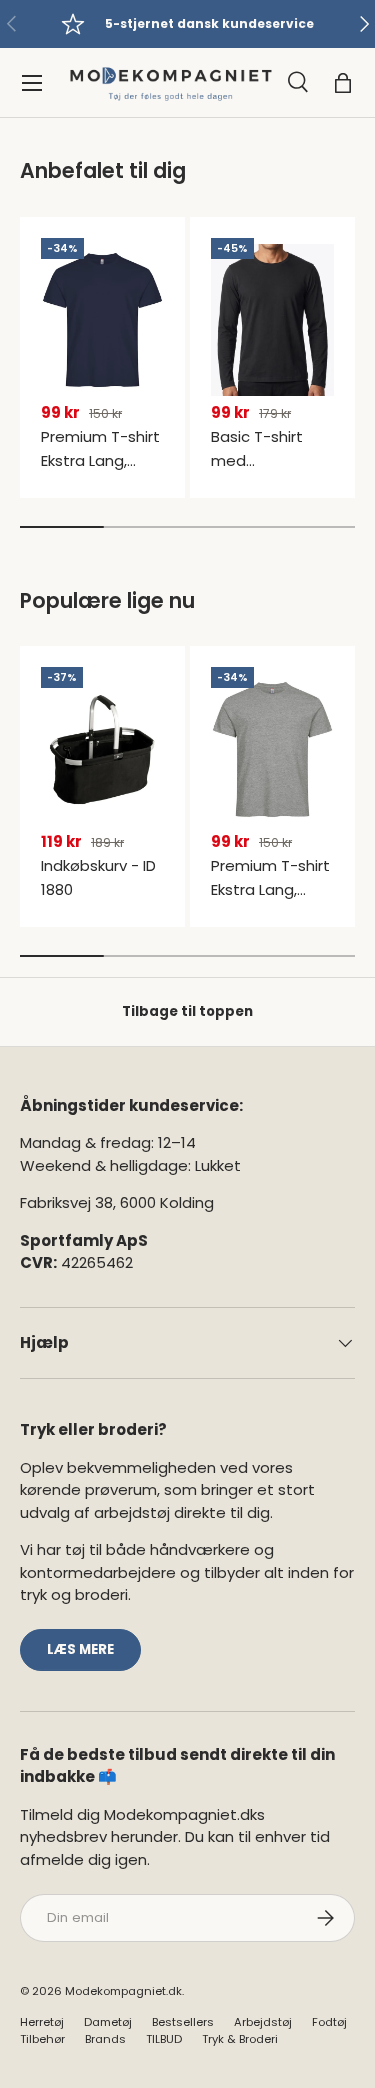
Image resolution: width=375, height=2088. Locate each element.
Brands (105, 2039)
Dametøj (108, 2022)
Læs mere (80, 1649)
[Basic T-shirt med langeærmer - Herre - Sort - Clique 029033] (272, 320)
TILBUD (164, 2039)
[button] (343, 83)
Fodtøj (329, 2022)
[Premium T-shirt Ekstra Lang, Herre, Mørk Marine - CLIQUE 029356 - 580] (102, 320)
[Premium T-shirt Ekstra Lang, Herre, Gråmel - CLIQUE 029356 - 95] (272, 749)
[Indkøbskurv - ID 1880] (102, 749)
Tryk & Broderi (240, 2039)
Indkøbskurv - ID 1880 (98, 877)
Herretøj (42, 2022)
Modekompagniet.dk (123, 1991)
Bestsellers (183, 2022)
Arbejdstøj (263, 2022)
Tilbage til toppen (187, 1011)
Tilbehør (42, 2039)
